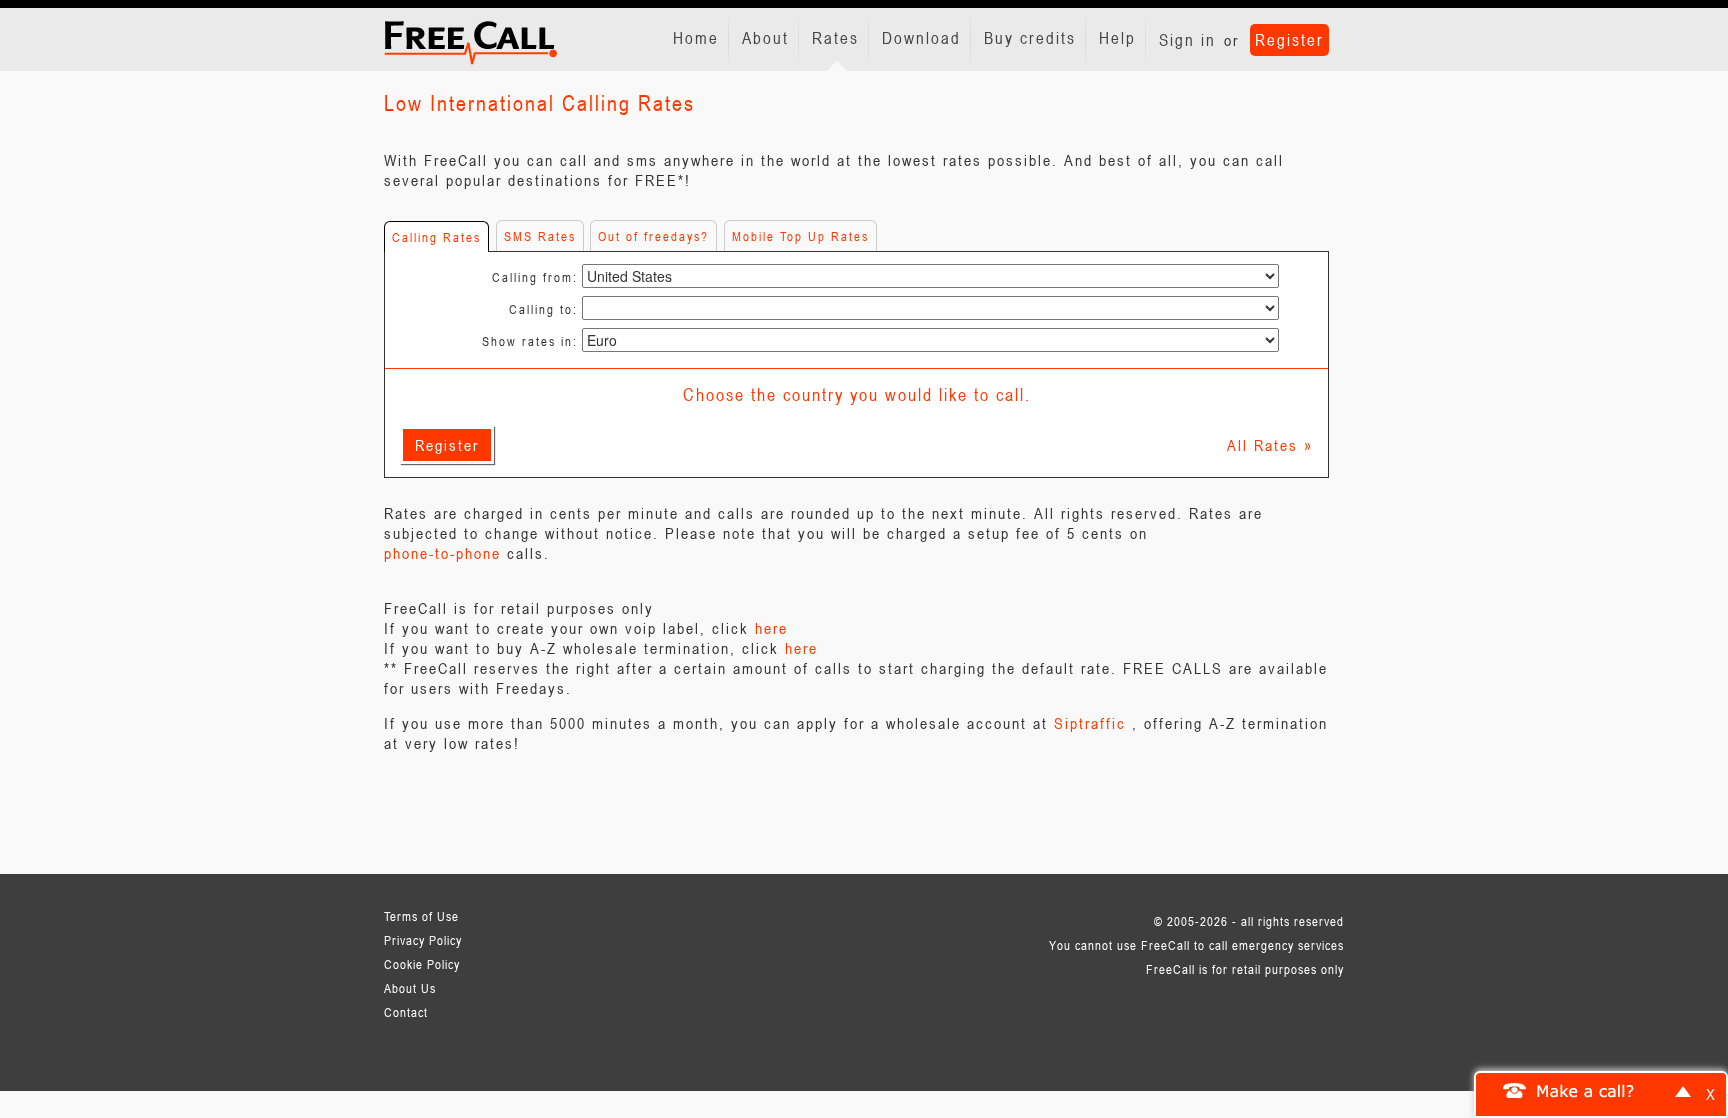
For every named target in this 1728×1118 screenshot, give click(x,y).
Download (921, 38)
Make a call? (1586, 1090)
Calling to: (543, 309)
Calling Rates (436, 237)
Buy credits (1030, 38)
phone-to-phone (442, 553)
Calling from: (535, 277)
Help (1117, 38)
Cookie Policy (422, 964)
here (771, 628)
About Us (410, 988)
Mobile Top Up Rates (800, 236)
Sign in (1187, 40)
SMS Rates (540, 236)
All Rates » (1270, 445)
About (765, 38)
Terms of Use (421, 916)
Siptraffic (1090, 723)
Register (1289, 40)
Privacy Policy (423, 940)
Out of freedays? (653, 236)
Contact (406, 1012)
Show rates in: (530, 341)
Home (696, 38)
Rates (835, 38)
